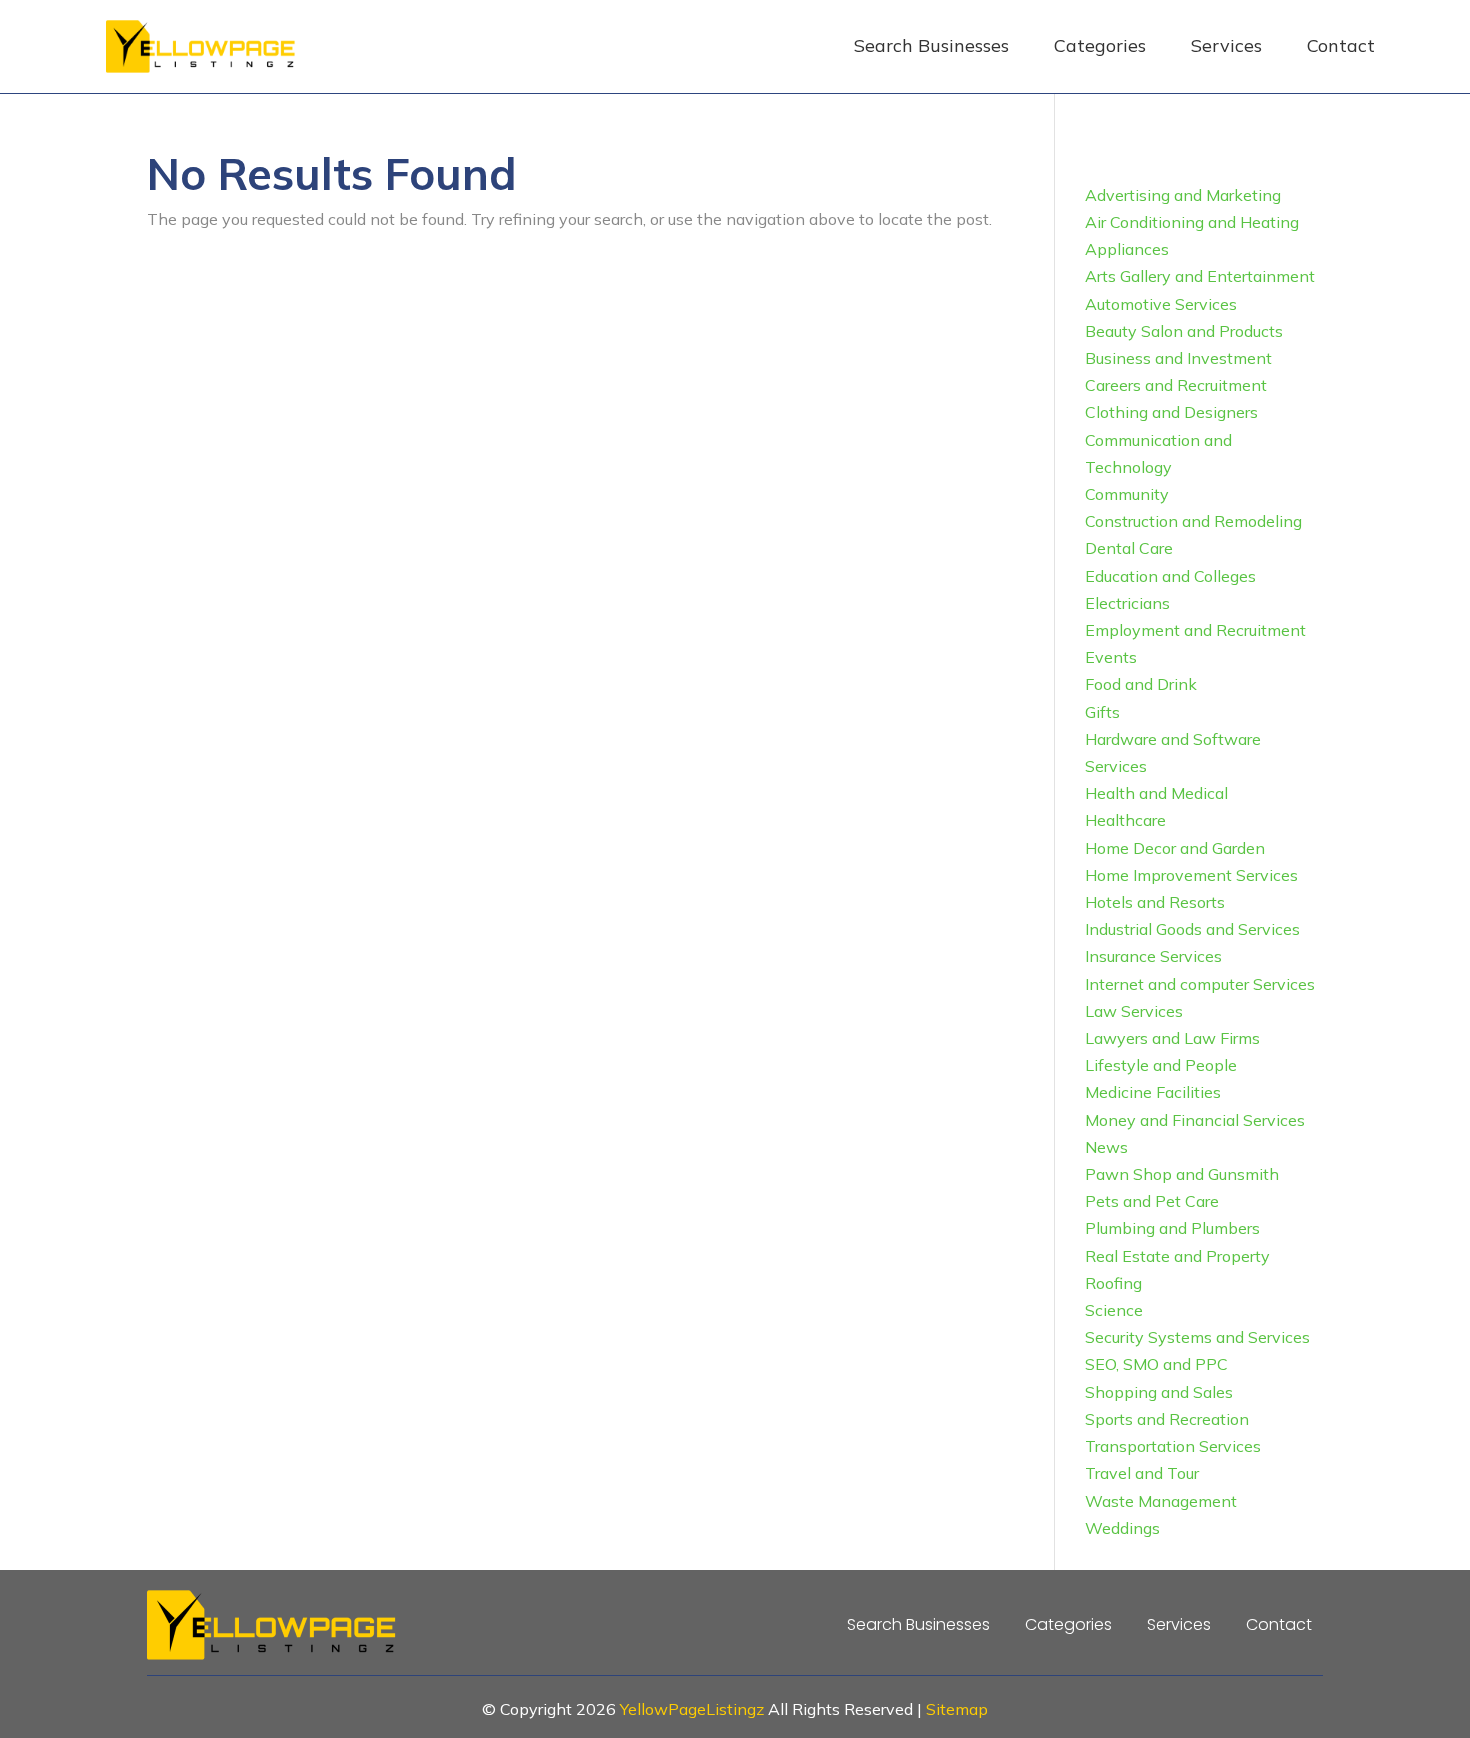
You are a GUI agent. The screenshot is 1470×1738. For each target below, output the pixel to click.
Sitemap (957, 1709)
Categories (1100, 45)
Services (1226, 45)
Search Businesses (931, 45)
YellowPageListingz (692, 1709)
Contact (1341, 45)
